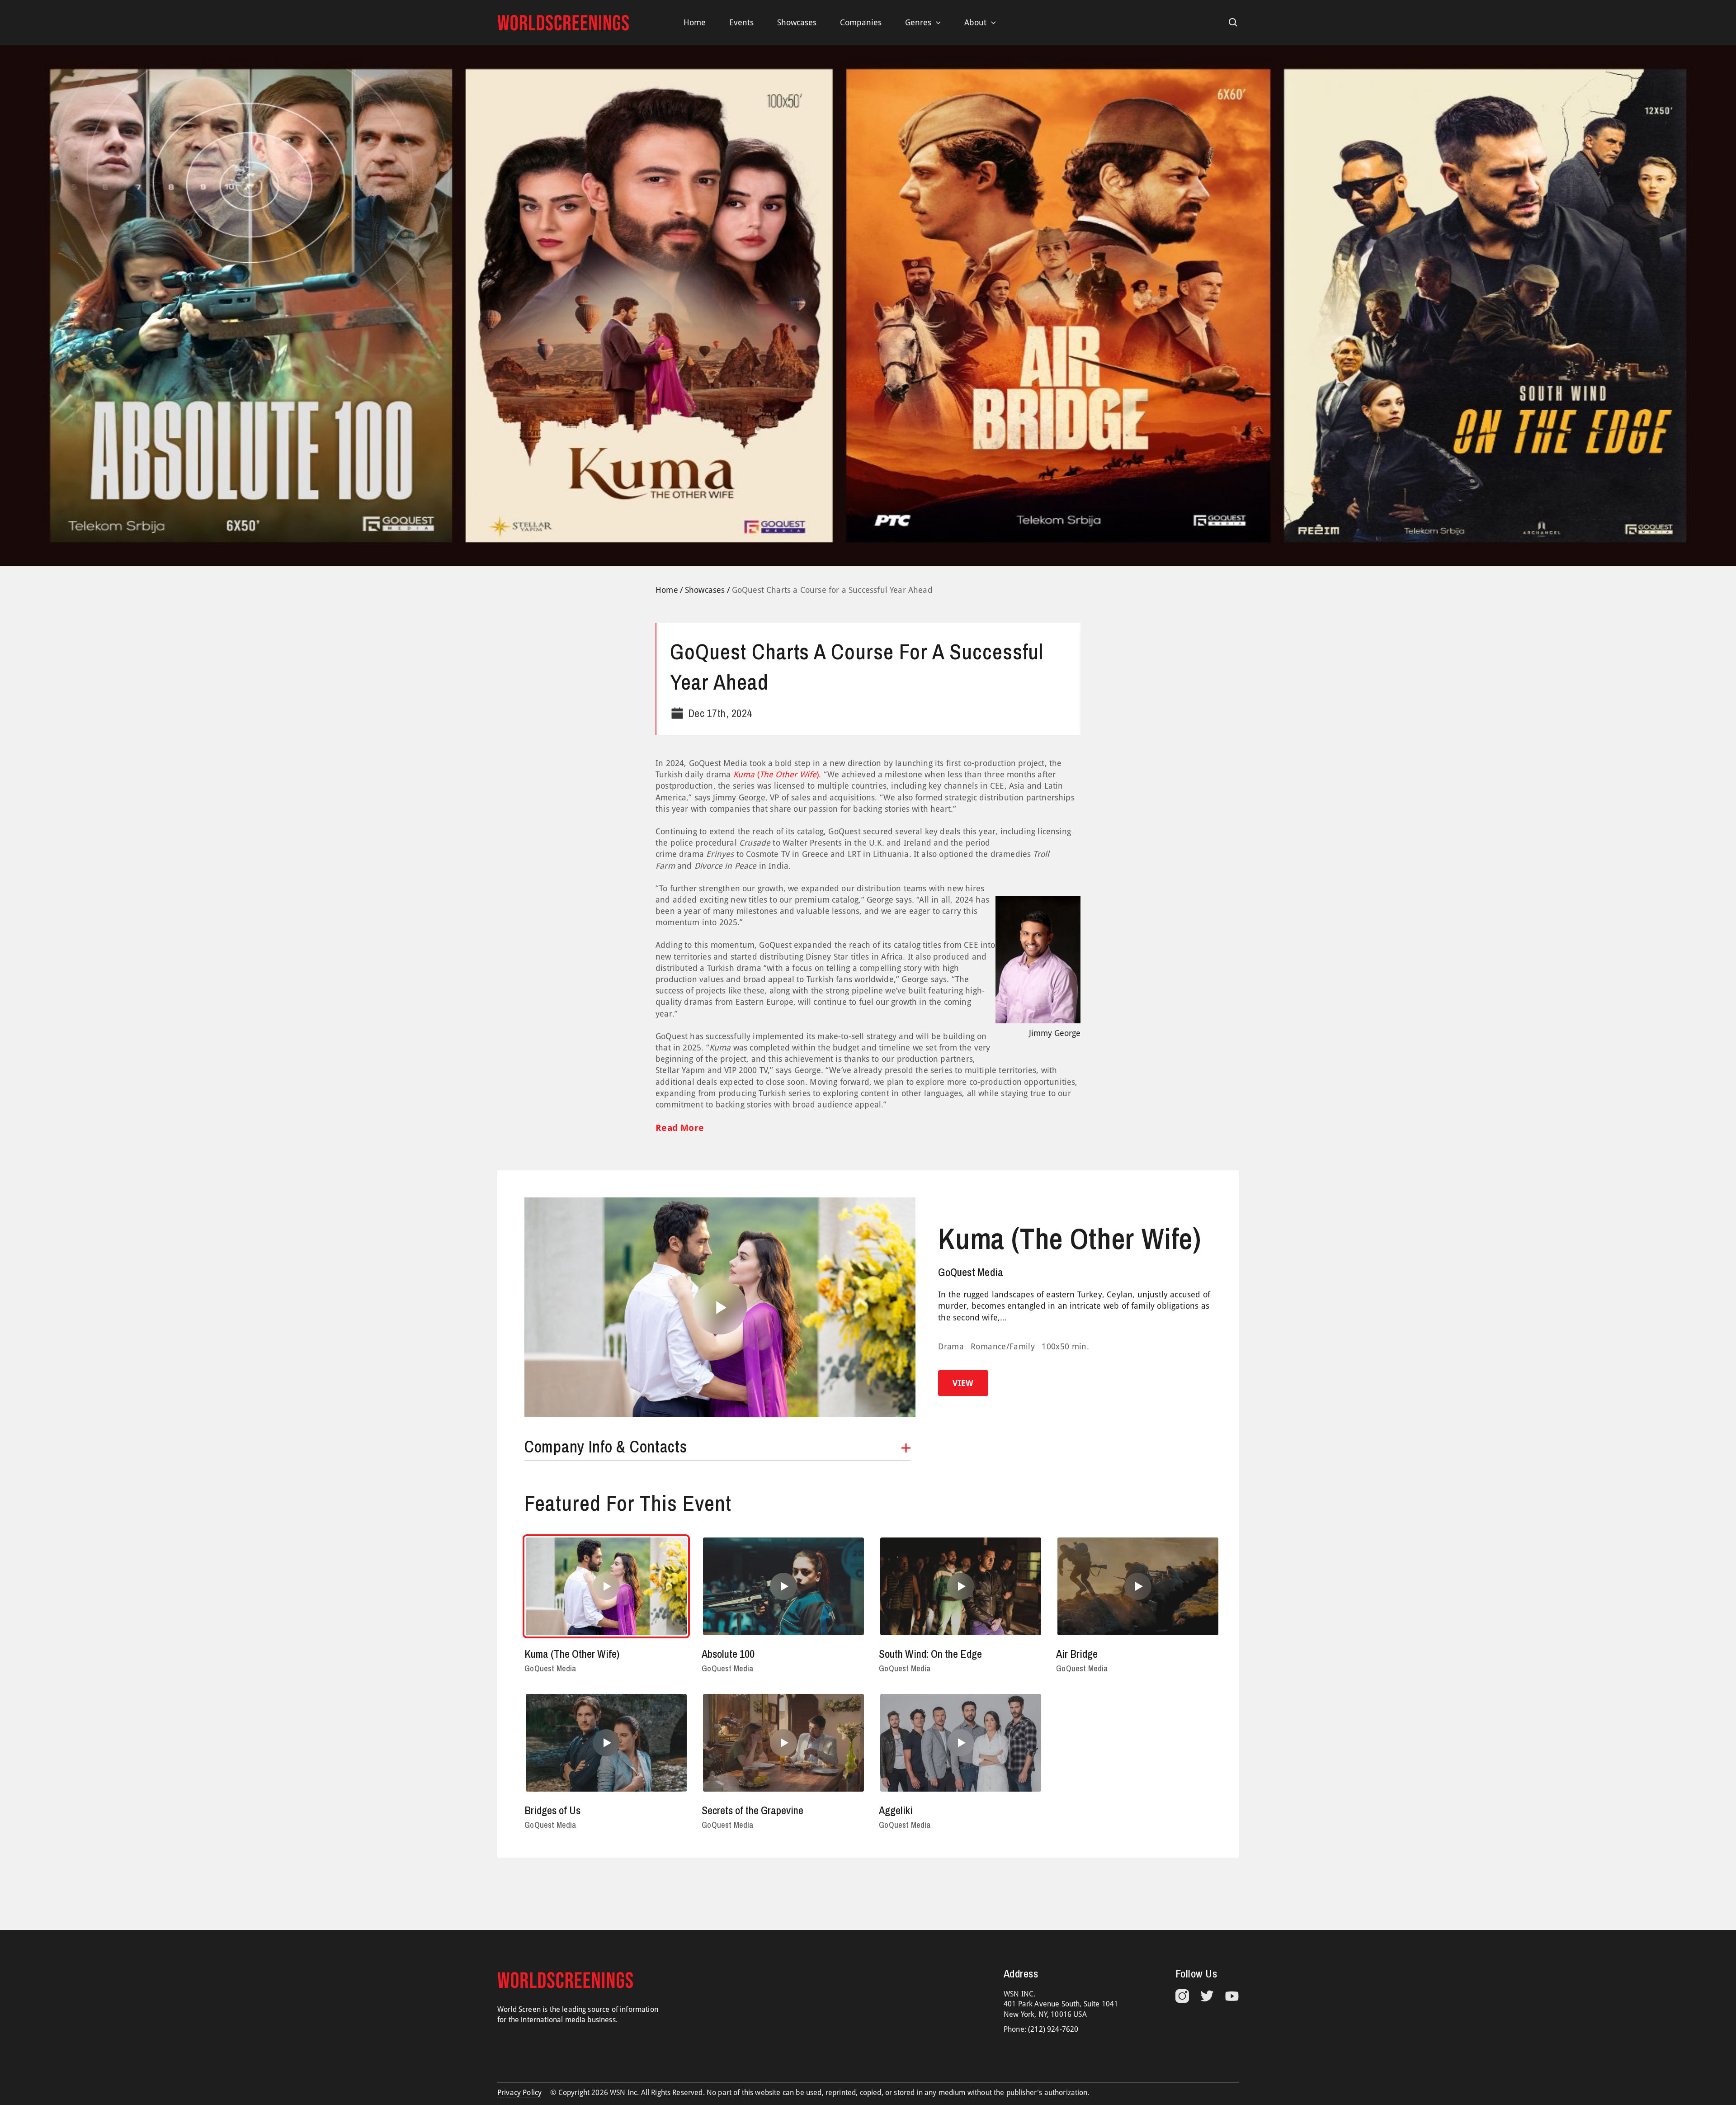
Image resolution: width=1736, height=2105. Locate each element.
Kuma (744, 774)
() (787, 774)
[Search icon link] (1233, 23)
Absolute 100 (728, 1654)
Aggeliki (896, 1810)
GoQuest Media (971, 1272)
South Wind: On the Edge (930, 1654)
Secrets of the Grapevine (752, 1810)
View (963, 1383)
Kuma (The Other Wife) (1069, 1239)
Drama (951, 1346)
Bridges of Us (552, 1810)
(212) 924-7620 (1053, 2029)
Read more (680, 1128)
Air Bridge (1077, 1654)
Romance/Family (1003, 1346)
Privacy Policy (519, 2093)
